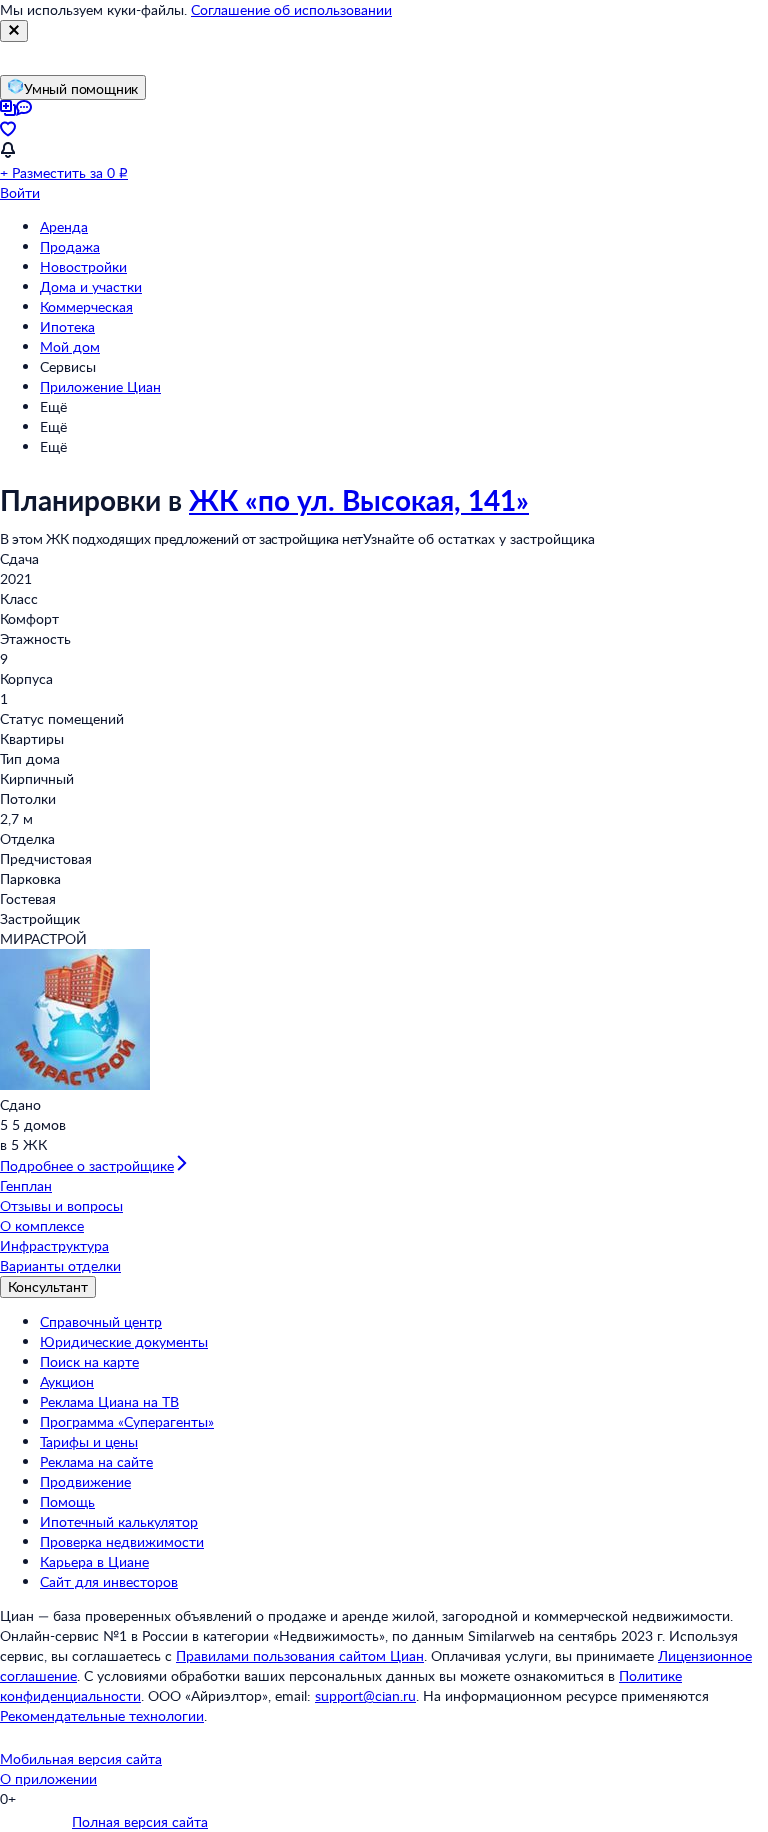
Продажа (70, 246)
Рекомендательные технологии (102, 1715)
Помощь (67, 1501)
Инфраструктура (54, 1245)
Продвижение (85, 1481)
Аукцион (67, 1381)
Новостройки (83, 266)
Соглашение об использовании (291, 9)
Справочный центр (101, 1321)
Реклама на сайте (96, 1461)
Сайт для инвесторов (109, 1581)
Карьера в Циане (94, 1561)
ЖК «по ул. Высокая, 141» (359, 500)
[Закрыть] (14, 31)
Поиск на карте (89, 1361)
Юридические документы (124, 1341)
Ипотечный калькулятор (119, 1521)
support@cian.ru (365, 1695)
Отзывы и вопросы (61, 1205)
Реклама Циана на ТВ (109, 1401)
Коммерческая (86, 306)
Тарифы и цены (89, 1441)
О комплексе (42, 1225)
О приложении (48, 1778)
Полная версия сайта (140, 1821)
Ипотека (67, 326)
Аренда (64, 226)
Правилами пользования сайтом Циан (300, 1655)
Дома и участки (91, 286)
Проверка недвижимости (122, 1541)
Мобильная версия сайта (81, 1758)
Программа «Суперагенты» (127, 1421)
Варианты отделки (60, 1265)
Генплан (26, 1185)
